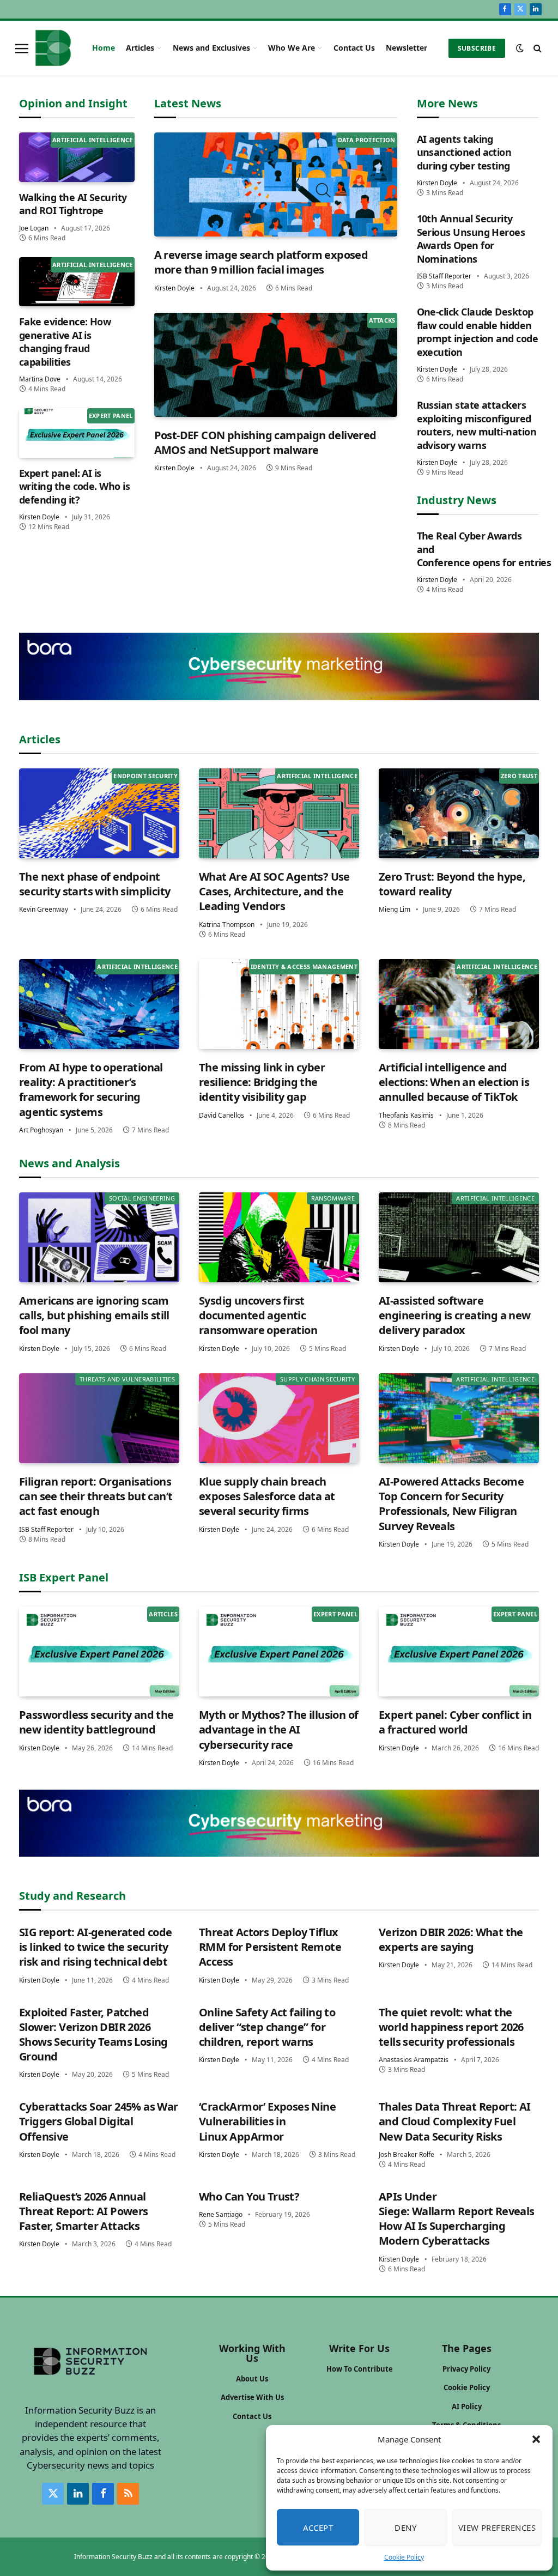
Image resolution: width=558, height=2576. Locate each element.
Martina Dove (40, 379)
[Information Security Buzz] (53, 48)
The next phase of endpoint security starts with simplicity (95, 884)
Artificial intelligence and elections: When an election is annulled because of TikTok (454, 1082)
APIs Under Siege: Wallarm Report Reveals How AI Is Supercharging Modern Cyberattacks (457, 2219)
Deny (405, 2527)
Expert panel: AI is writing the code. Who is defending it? (74, 486)
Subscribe (477, 48)
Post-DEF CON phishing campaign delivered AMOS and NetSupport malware (265, 443)
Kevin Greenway (44, 909)
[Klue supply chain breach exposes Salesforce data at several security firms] (279, 1418)
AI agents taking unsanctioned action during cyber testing (464, 152)
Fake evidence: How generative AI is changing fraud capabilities (65, 341)
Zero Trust (519, 776)
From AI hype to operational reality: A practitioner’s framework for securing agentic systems (91, 1090)
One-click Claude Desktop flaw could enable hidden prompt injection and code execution (478, 332)
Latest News (188, 103)
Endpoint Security (145, 776)
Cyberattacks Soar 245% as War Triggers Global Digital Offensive (99, 2121)
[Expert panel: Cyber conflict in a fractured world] (459, 1651)
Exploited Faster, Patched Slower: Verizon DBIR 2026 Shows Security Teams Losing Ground (93, 2035)
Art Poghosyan (41, 1130)
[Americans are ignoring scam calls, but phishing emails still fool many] (99, 1237)
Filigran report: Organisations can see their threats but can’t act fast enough (96, 1496)
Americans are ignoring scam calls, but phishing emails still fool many (94, 1315)
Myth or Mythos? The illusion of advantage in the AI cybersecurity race (278, 1729)
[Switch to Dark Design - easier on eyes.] (520, 48)
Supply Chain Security (317, 1379)
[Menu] (22, 48)
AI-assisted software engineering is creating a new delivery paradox (455, 1315)
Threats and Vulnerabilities (127, 1379)
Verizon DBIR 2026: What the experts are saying (451, 1939)
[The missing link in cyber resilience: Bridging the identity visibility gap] (279, 1004)
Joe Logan (34, 228)
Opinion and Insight (73, 103)
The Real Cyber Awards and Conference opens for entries (478, 549)
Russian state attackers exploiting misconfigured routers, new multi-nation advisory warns (477, 425)
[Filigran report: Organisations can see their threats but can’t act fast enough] (99, 1418)
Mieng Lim (395, 909)
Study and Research (72, 1896)
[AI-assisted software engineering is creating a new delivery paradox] (459, 1237)
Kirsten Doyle (39, 517)
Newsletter (407, 48)
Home (104, 48)
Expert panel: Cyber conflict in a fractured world (455, 1722)
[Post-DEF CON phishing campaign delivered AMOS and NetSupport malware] (276, 365)
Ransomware (333, 1198)
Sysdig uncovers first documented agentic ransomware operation (258, 1315)
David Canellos (222, 1115)
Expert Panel (111, 416)
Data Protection (367, 140)
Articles (140, 48)
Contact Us (354, 48)
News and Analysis (69, 1163)
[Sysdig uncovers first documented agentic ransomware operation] (279, 1237)
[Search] (536, 48)
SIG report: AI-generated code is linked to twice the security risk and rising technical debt (96, 1947)
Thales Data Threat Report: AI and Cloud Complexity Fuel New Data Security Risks (455, 2121)
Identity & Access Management (304, 966)
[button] (536, 2439)
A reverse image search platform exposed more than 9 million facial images (261, 262)
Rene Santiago (221, 2214)
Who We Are (292, 48)
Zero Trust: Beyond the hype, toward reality (452, 884)
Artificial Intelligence (93, 140)
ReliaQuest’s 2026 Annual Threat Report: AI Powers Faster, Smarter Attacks (84, 2211)
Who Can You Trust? (249, 2196)
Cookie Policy (404, 2557)
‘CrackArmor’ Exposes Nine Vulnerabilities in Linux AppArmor (267, 2121)
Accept (318, 2527)
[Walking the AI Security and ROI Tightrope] (77, 157)
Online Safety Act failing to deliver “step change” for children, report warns (267, 2027)
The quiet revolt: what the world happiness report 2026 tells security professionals (451, 2027)
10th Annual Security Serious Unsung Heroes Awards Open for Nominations (471, 238)
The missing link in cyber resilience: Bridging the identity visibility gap (262, 1082)
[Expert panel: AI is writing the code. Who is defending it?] (77, 433)
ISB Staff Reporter (444, 276)
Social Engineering (142, 1198)
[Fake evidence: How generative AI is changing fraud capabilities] (77, 282)
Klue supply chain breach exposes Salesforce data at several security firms (267, 1496)
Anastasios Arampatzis (414, 2060)
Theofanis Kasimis (406, 1115)
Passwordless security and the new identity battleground (96, 1722)
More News (447, 103)
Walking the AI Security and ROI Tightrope (73, 204)
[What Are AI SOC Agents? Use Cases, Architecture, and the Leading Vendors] (279, 813)
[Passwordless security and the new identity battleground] (99, 1651)
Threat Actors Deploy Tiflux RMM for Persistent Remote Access (270, 1947)
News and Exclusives (211, 48)
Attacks (382, 320)
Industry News (457, 500)
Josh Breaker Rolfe (407, 2154)
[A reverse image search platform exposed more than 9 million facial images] (276, 184)
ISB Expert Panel (64, 1577)
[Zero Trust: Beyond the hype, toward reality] (459, 813)
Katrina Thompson (227, 925)
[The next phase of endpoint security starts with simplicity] (99, 813)
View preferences (497, 2527)
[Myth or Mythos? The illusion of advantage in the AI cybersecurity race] (279, 1651)
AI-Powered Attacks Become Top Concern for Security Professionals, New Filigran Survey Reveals (451, 1504)
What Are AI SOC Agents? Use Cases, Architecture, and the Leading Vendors (274, 891)
